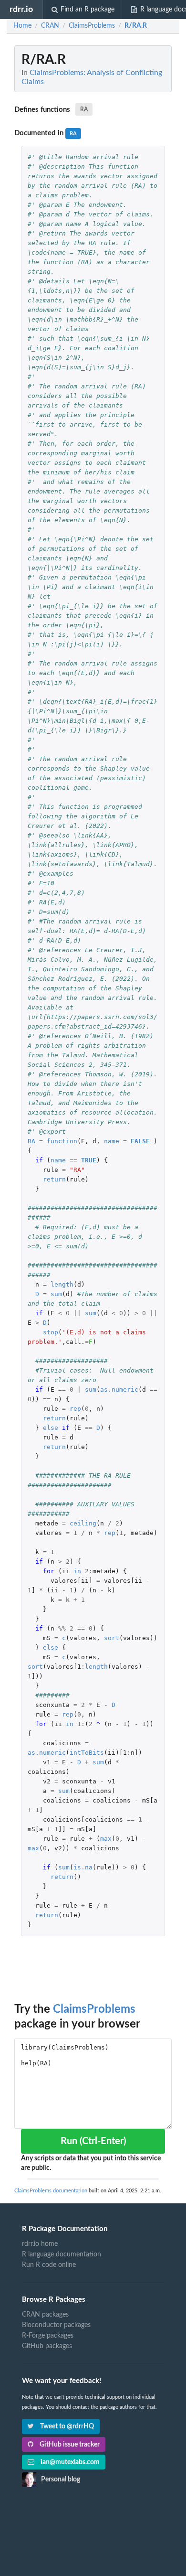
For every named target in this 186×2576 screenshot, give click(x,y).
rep (75, 1409)
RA (84, 109)
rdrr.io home (40, 2244)
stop (51, 1332)
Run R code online (49, 2265)
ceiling (83, 1523)
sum (56, 1294)
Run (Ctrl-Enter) (93, 2141)
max (106, 1839)
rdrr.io (21, 9)
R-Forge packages (48, 2336)
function (62, 1141)
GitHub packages (47, 2346)
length (62, 1284)
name (112, 1141)
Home (22, 26)
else (51, 1428)
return (54, 1179)
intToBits (87, 1753)
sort (112, 1638)
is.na (83, 1867)
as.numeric (119, 1390)
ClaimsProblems (94, 2009)
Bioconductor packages (56, 2325)
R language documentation (62, 2254)
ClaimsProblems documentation (51, 2191)
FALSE (140, 1141)
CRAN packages (45, 2315)
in (77, 1571)
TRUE (89, 1160)
